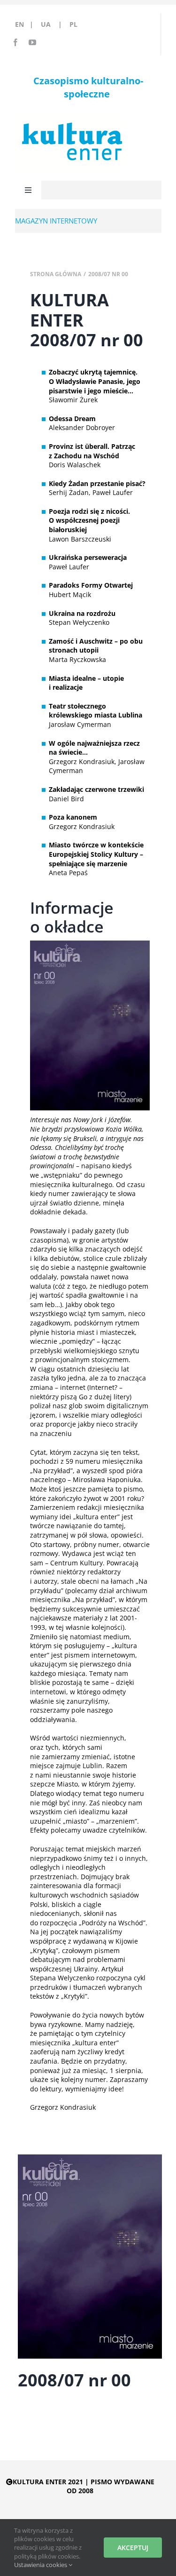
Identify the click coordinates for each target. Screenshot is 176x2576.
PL (73, 24)
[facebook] (15, 42)
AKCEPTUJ (133, 2548)
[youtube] (32, 42)
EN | (26, 24)
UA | (54, 24)
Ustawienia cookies (41, 2565)
